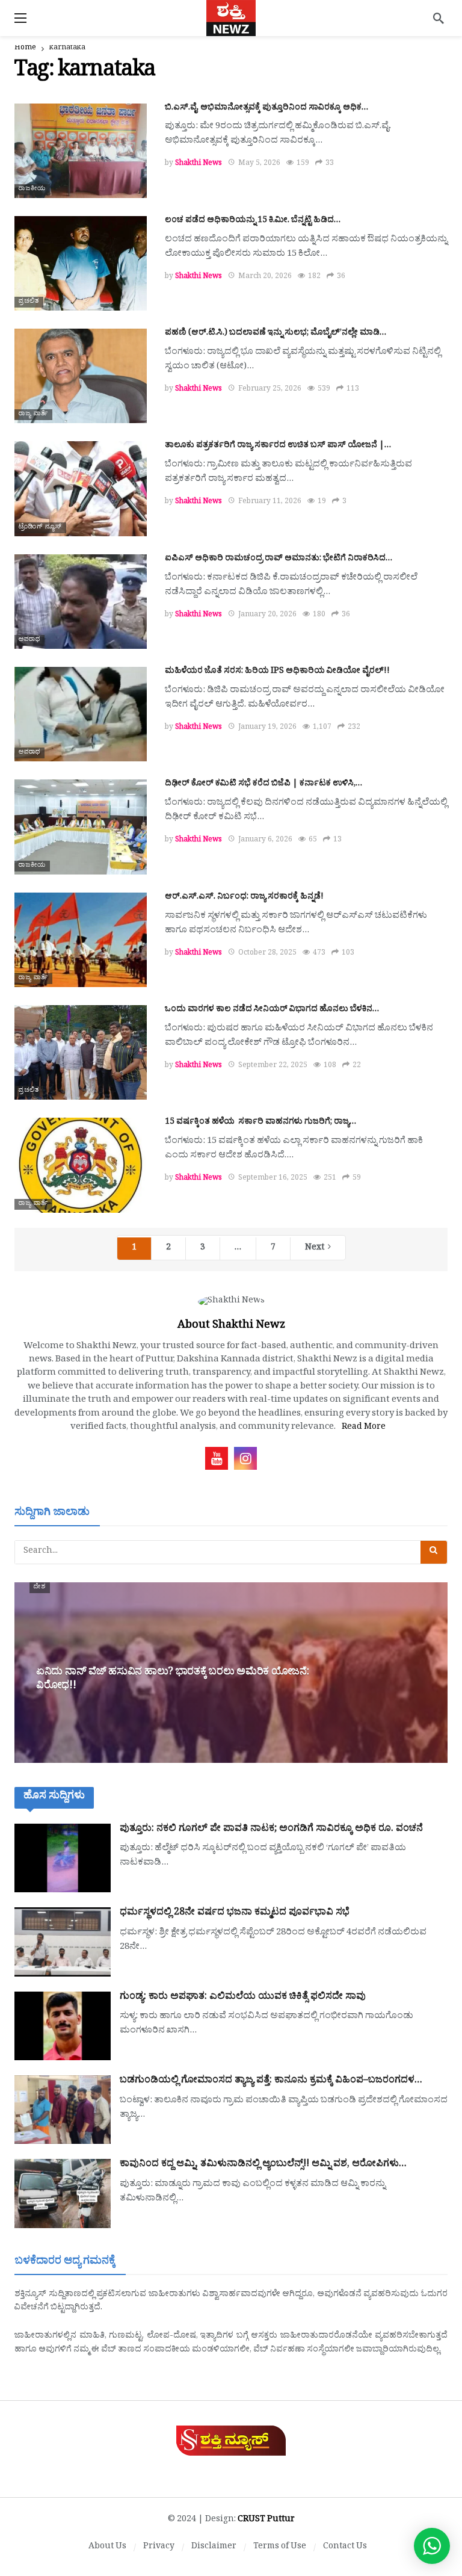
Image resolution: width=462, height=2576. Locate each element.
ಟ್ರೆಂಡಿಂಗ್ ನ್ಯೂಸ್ (40, 528)
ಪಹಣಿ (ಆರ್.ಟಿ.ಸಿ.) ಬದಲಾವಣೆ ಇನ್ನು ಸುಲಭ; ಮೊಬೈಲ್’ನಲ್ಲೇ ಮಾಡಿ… (276, 334)
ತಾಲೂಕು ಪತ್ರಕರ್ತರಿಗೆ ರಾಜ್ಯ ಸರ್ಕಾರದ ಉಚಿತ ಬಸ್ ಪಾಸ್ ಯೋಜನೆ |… (278, 446)
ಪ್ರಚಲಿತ (29, 302)
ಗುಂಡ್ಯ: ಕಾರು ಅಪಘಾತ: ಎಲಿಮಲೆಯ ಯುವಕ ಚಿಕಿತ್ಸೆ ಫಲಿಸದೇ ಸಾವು (243, 1998)
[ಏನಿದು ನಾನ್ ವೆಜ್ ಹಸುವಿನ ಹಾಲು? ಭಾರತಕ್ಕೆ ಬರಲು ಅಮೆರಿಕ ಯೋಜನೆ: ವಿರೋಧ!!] (231, 1673)
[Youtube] (217, 1458)
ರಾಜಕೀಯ (32, 190)
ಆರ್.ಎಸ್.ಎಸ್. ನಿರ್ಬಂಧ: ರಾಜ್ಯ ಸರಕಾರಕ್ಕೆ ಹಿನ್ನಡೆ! (244, 898)
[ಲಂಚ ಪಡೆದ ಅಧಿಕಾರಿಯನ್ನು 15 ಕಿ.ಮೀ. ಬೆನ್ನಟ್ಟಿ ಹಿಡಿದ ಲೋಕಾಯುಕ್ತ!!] (81, 263)
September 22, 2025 (273, 1067)
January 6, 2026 (265, 841)
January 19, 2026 (267, 728)
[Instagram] (245, 1458)
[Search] (439, 18)
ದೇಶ (40, 1588)
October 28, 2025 (267, 954)
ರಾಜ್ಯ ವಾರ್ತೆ (33, 415)
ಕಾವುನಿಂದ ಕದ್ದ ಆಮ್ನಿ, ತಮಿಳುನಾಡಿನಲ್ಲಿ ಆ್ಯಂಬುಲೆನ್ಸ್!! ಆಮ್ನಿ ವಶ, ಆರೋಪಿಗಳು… (263, 2165)
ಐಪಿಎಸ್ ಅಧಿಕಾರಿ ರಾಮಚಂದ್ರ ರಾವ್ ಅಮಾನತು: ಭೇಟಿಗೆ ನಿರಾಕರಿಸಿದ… (279, 559)
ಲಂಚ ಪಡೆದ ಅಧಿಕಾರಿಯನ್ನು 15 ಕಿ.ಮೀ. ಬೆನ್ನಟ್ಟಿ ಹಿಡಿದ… (253, 221)
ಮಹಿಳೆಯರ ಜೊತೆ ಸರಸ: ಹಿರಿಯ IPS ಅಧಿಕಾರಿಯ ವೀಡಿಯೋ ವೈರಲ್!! (277, 672)
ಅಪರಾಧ (29, 640)
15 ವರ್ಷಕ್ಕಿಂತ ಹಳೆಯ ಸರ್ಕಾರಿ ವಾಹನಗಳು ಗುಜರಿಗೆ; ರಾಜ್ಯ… (260, 1123)
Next (315, 1249)
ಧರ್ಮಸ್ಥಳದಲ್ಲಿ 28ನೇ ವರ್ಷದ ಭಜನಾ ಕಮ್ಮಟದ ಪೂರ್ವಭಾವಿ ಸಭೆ (235, 1913)
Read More (364, 1428)
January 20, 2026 (267, 616)
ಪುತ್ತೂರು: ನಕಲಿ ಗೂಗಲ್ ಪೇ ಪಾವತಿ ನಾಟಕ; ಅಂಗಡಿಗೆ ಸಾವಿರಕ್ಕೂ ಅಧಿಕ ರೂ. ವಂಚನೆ (271, 1830)
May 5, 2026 (259, 164)
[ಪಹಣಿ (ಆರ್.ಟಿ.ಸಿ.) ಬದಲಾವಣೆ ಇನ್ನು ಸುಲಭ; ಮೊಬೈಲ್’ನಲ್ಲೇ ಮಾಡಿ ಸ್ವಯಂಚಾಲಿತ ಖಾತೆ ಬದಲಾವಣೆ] (81, 376)
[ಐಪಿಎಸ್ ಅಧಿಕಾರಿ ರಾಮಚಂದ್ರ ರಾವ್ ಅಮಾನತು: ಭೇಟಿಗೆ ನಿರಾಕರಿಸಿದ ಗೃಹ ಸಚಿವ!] (81, 602)
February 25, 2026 (270, 390)
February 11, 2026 (270, 503)
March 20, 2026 (265, 277)
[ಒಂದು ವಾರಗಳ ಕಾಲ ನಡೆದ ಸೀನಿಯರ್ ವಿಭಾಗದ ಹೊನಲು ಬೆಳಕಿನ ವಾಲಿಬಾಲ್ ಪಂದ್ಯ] (81, 1052)
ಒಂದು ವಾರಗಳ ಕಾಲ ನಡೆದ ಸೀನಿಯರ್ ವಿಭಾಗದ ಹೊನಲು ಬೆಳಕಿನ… (272, 1010)
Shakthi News (199, 164)
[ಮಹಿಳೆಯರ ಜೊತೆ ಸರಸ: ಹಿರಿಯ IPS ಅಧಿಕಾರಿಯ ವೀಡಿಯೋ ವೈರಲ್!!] (81, 714)
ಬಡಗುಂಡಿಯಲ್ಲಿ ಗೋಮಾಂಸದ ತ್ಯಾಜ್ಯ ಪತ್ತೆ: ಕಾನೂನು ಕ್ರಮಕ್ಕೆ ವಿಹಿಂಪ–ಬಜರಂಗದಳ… (271, 2081)
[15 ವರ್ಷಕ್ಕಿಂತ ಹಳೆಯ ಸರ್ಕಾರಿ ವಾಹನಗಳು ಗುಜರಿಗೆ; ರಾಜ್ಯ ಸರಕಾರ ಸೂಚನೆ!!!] (81, 1165)
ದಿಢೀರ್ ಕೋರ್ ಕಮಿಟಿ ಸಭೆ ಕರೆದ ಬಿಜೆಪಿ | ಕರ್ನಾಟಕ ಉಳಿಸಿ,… (263, 785)
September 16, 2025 (273, 1179)
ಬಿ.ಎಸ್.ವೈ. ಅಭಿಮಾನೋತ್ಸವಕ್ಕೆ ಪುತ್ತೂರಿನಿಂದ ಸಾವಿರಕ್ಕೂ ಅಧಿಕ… (266, 109)
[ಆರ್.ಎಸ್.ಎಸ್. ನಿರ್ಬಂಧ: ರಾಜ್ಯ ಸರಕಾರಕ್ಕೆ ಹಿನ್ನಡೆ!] (81, 940)
